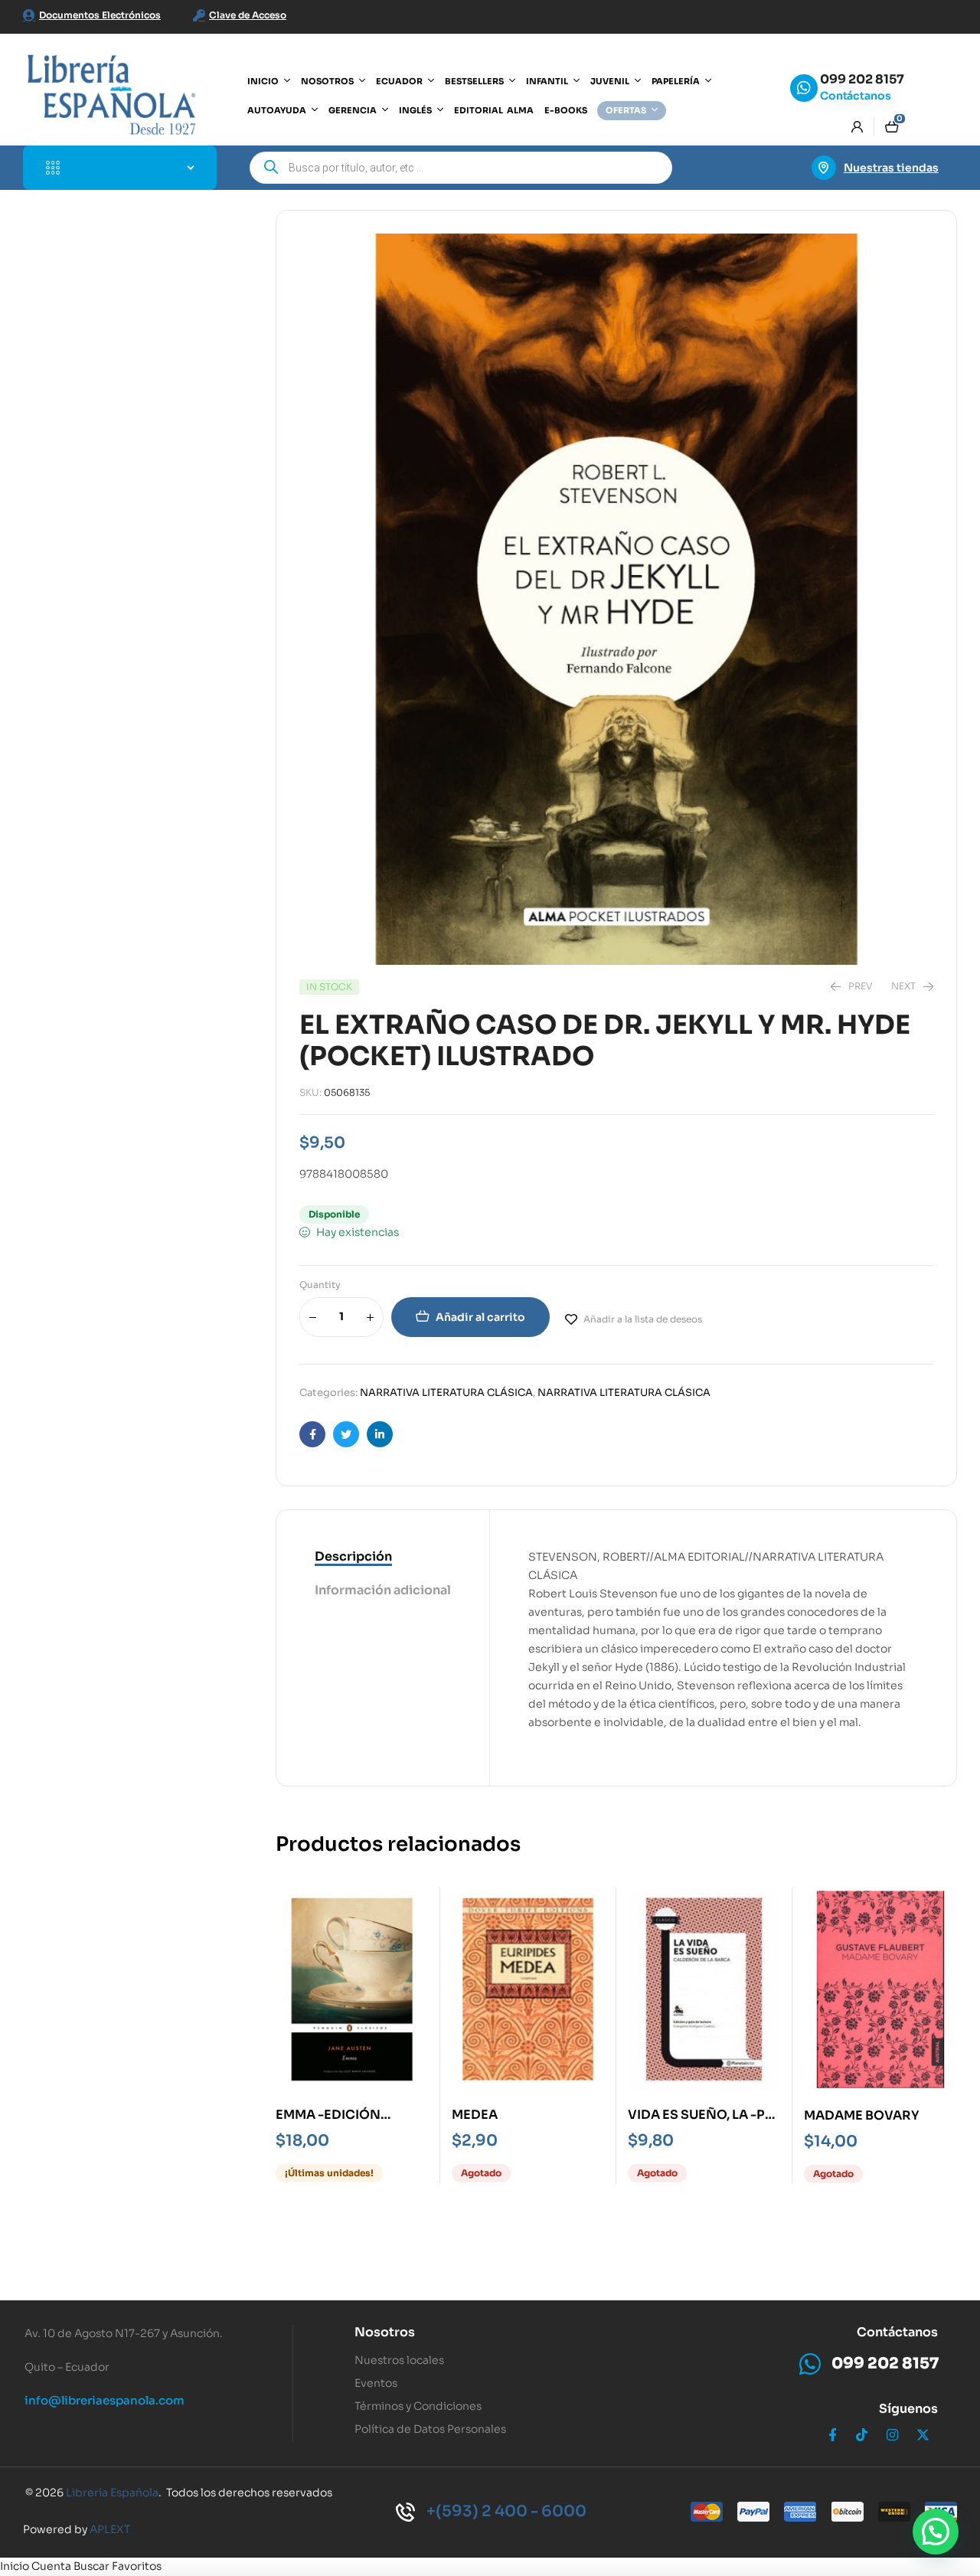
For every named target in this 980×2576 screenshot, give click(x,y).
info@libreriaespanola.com (105, 2400)
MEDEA (475, 2115)
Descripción (353, 1556)
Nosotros (385, 2332)
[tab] (383, 1558)
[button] (936, 2532)
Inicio (15, 2566)
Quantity (320, 1285)
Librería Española (112, 2493)
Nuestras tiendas (891, 168)
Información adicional (383, 1590)
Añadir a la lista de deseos (643, 1319)
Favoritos (137, 2566)
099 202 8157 (862, 79)
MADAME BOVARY (861, 2115)
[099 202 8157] (804, 88)
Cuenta (51, 2566)
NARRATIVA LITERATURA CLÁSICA (446, 1393)
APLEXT (110, 2529)
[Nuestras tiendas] (824, 168)
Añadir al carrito (480, 1317)
